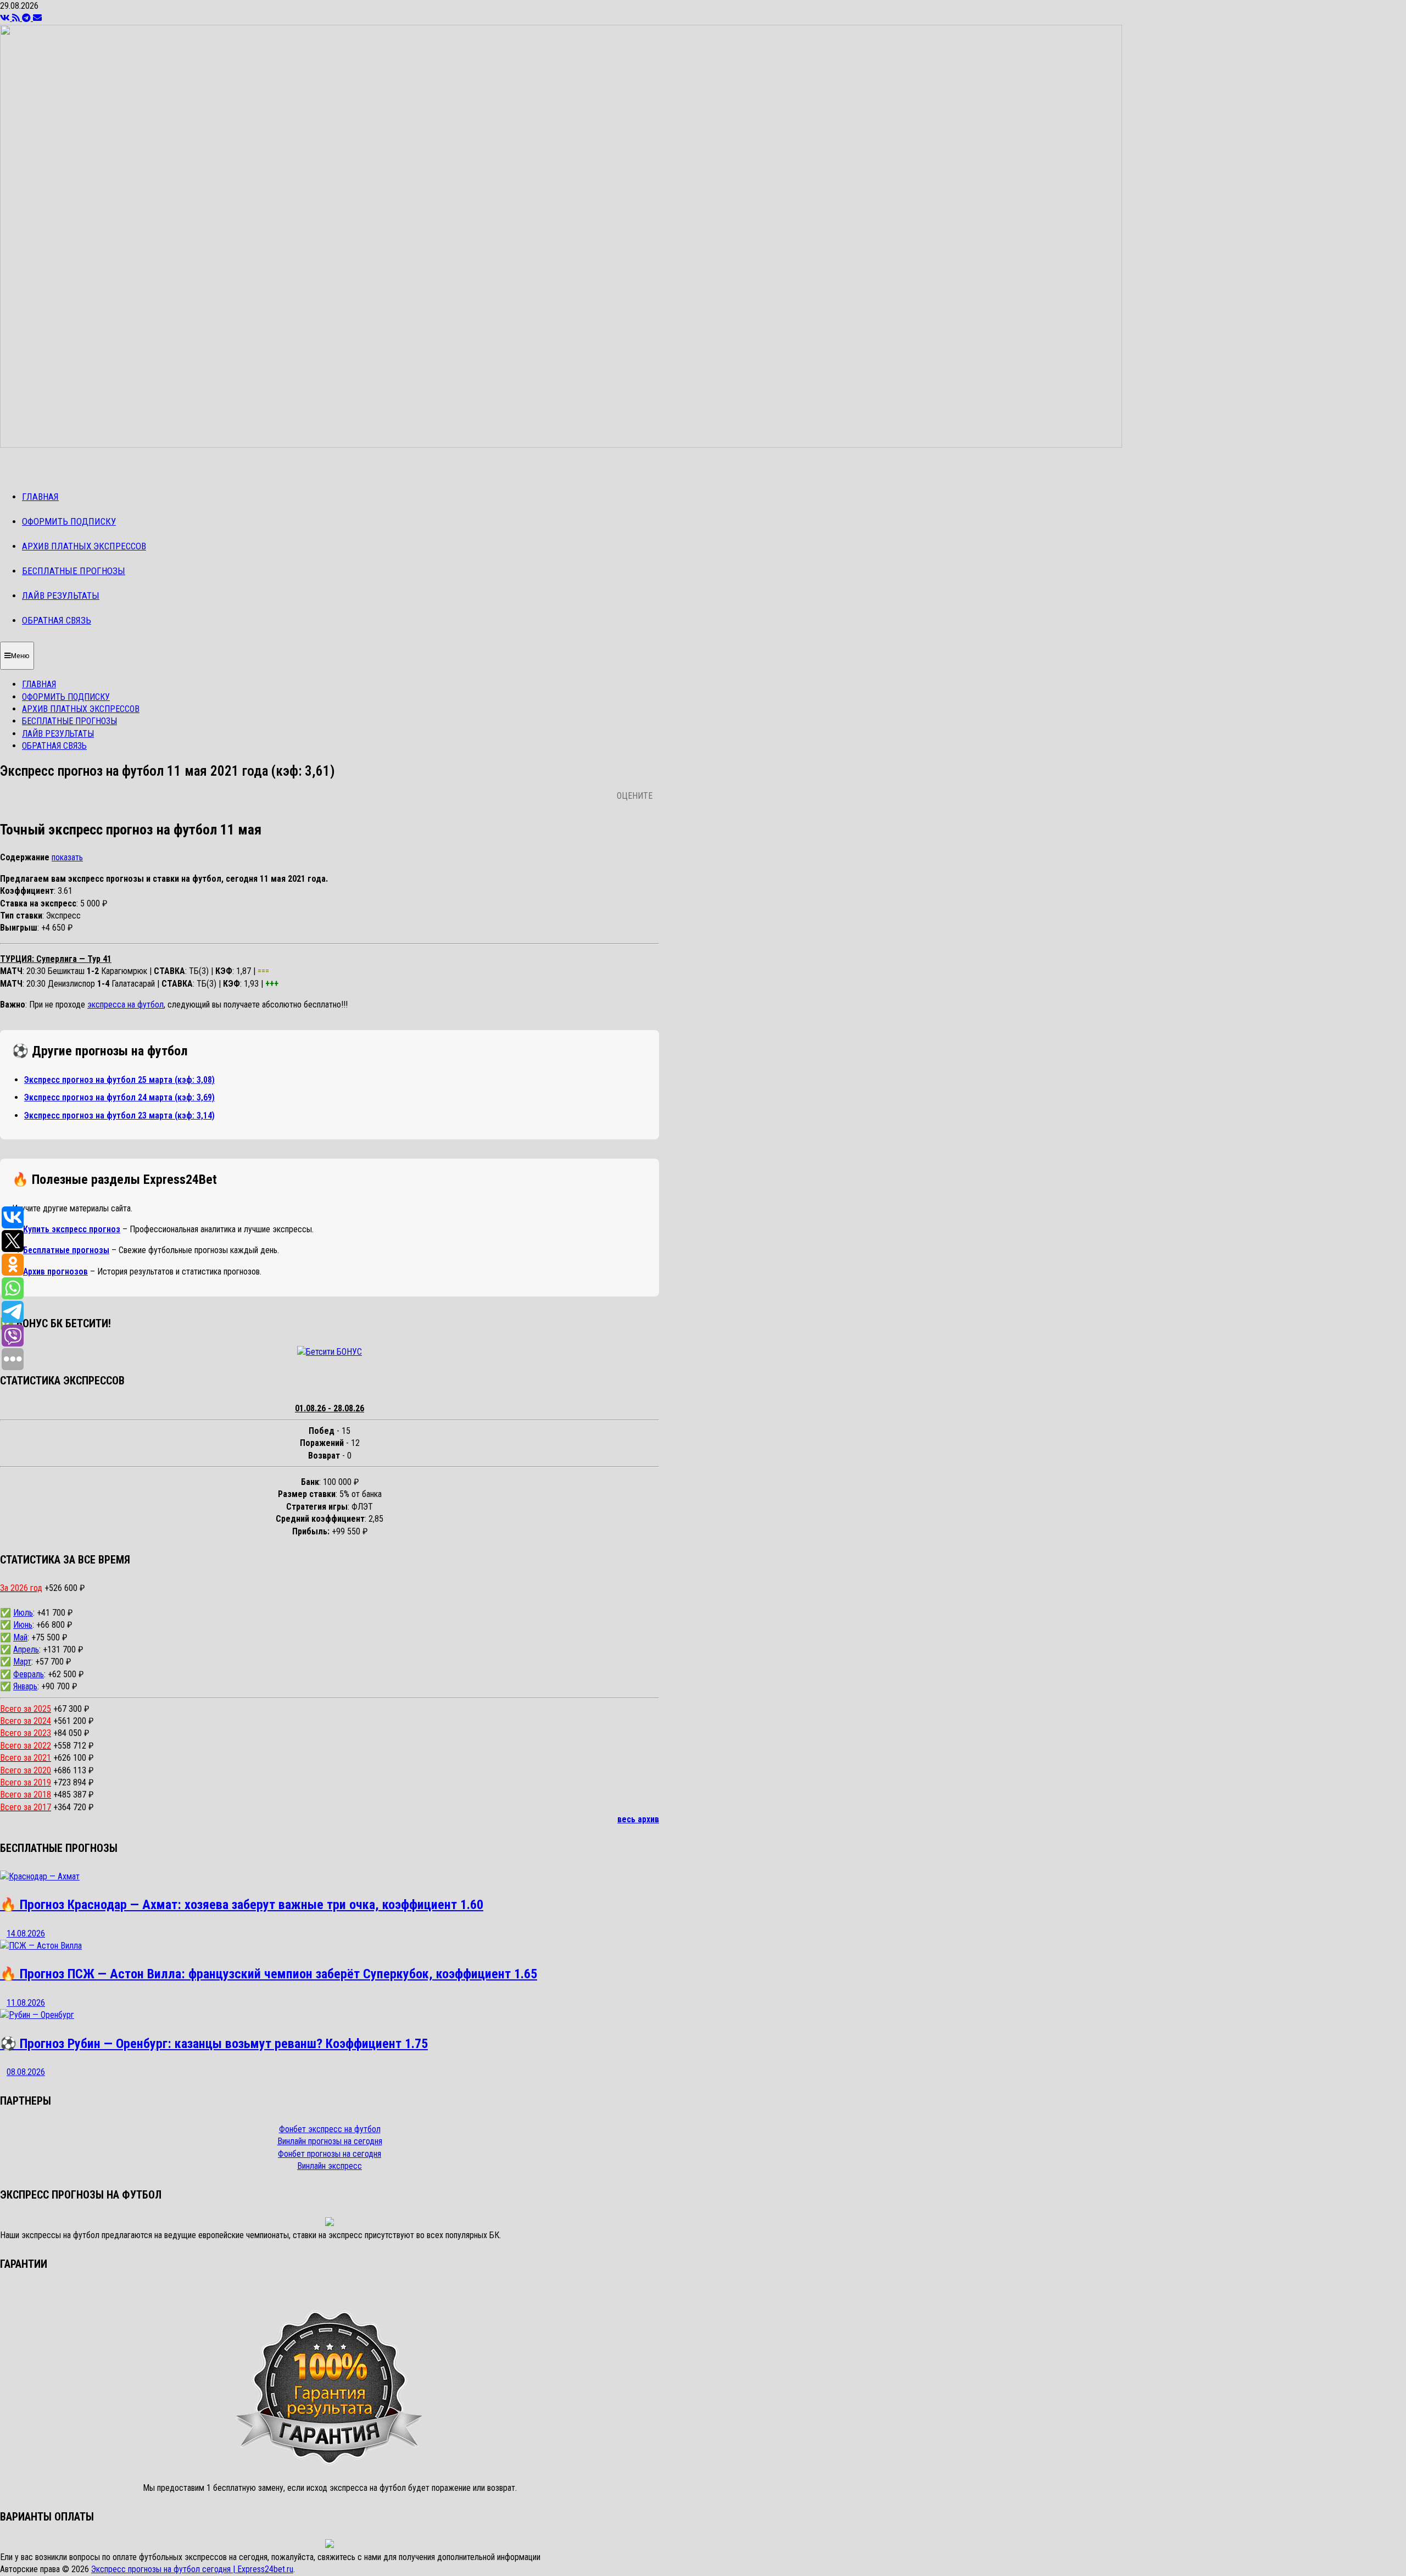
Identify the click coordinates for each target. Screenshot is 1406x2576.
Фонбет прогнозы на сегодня (330, 2154)
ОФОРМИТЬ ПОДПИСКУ (69, 521)
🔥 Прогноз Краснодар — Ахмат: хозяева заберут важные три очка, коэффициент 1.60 (242, 1905)
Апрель (26, 1649)
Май (20, 1637)
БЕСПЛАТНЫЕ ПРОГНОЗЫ (74, 571)
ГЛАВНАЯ (40, 497)
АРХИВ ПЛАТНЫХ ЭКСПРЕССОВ (84, 546)
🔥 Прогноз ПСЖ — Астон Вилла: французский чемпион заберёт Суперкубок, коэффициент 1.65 (269, 1974)
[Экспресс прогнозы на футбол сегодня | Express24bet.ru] (561, 445)
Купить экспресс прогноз (72, 1229)
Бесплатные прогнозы (66, 1250)
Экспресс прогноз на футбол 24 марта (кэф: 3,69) (119, 1097)
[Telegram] (27, 18)
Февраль (29, 1674)
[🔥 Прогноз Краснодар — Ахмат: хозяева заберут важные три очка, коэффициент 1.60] (40, 1876)
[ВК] (6, 18)
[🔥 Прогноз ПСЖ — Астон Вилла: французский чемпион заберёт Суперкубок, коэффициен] (41, 1946)
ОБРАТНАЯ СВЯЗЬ (57, 620)
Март (22, 1662)
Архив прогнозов (55, 1272)
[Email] (37, 18)
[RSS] (17, 18)
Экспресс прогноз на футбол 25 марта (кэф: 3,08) (119, 1080)
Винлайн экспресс (330, 2166)
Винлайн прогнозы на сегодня (330, 2141)
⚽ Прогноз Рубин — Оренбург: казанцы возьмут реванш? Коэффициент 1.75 (214, 2044)
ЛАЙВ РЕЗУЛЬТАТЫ (61, 596)
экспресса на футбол (125, 1005)
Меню (20, 656)
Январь (25, 1686)
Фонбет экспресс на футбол (330, 2129)
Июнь (23, 1625)
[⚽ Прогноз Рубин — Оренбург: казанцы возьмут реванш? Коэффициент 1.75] (37, 2015)
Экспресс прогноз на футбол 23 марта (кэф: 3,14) (119, 1115)
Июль (23, 1613)
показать (67, 857)
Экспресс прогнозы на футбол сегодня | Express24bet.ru (192, 2569)
